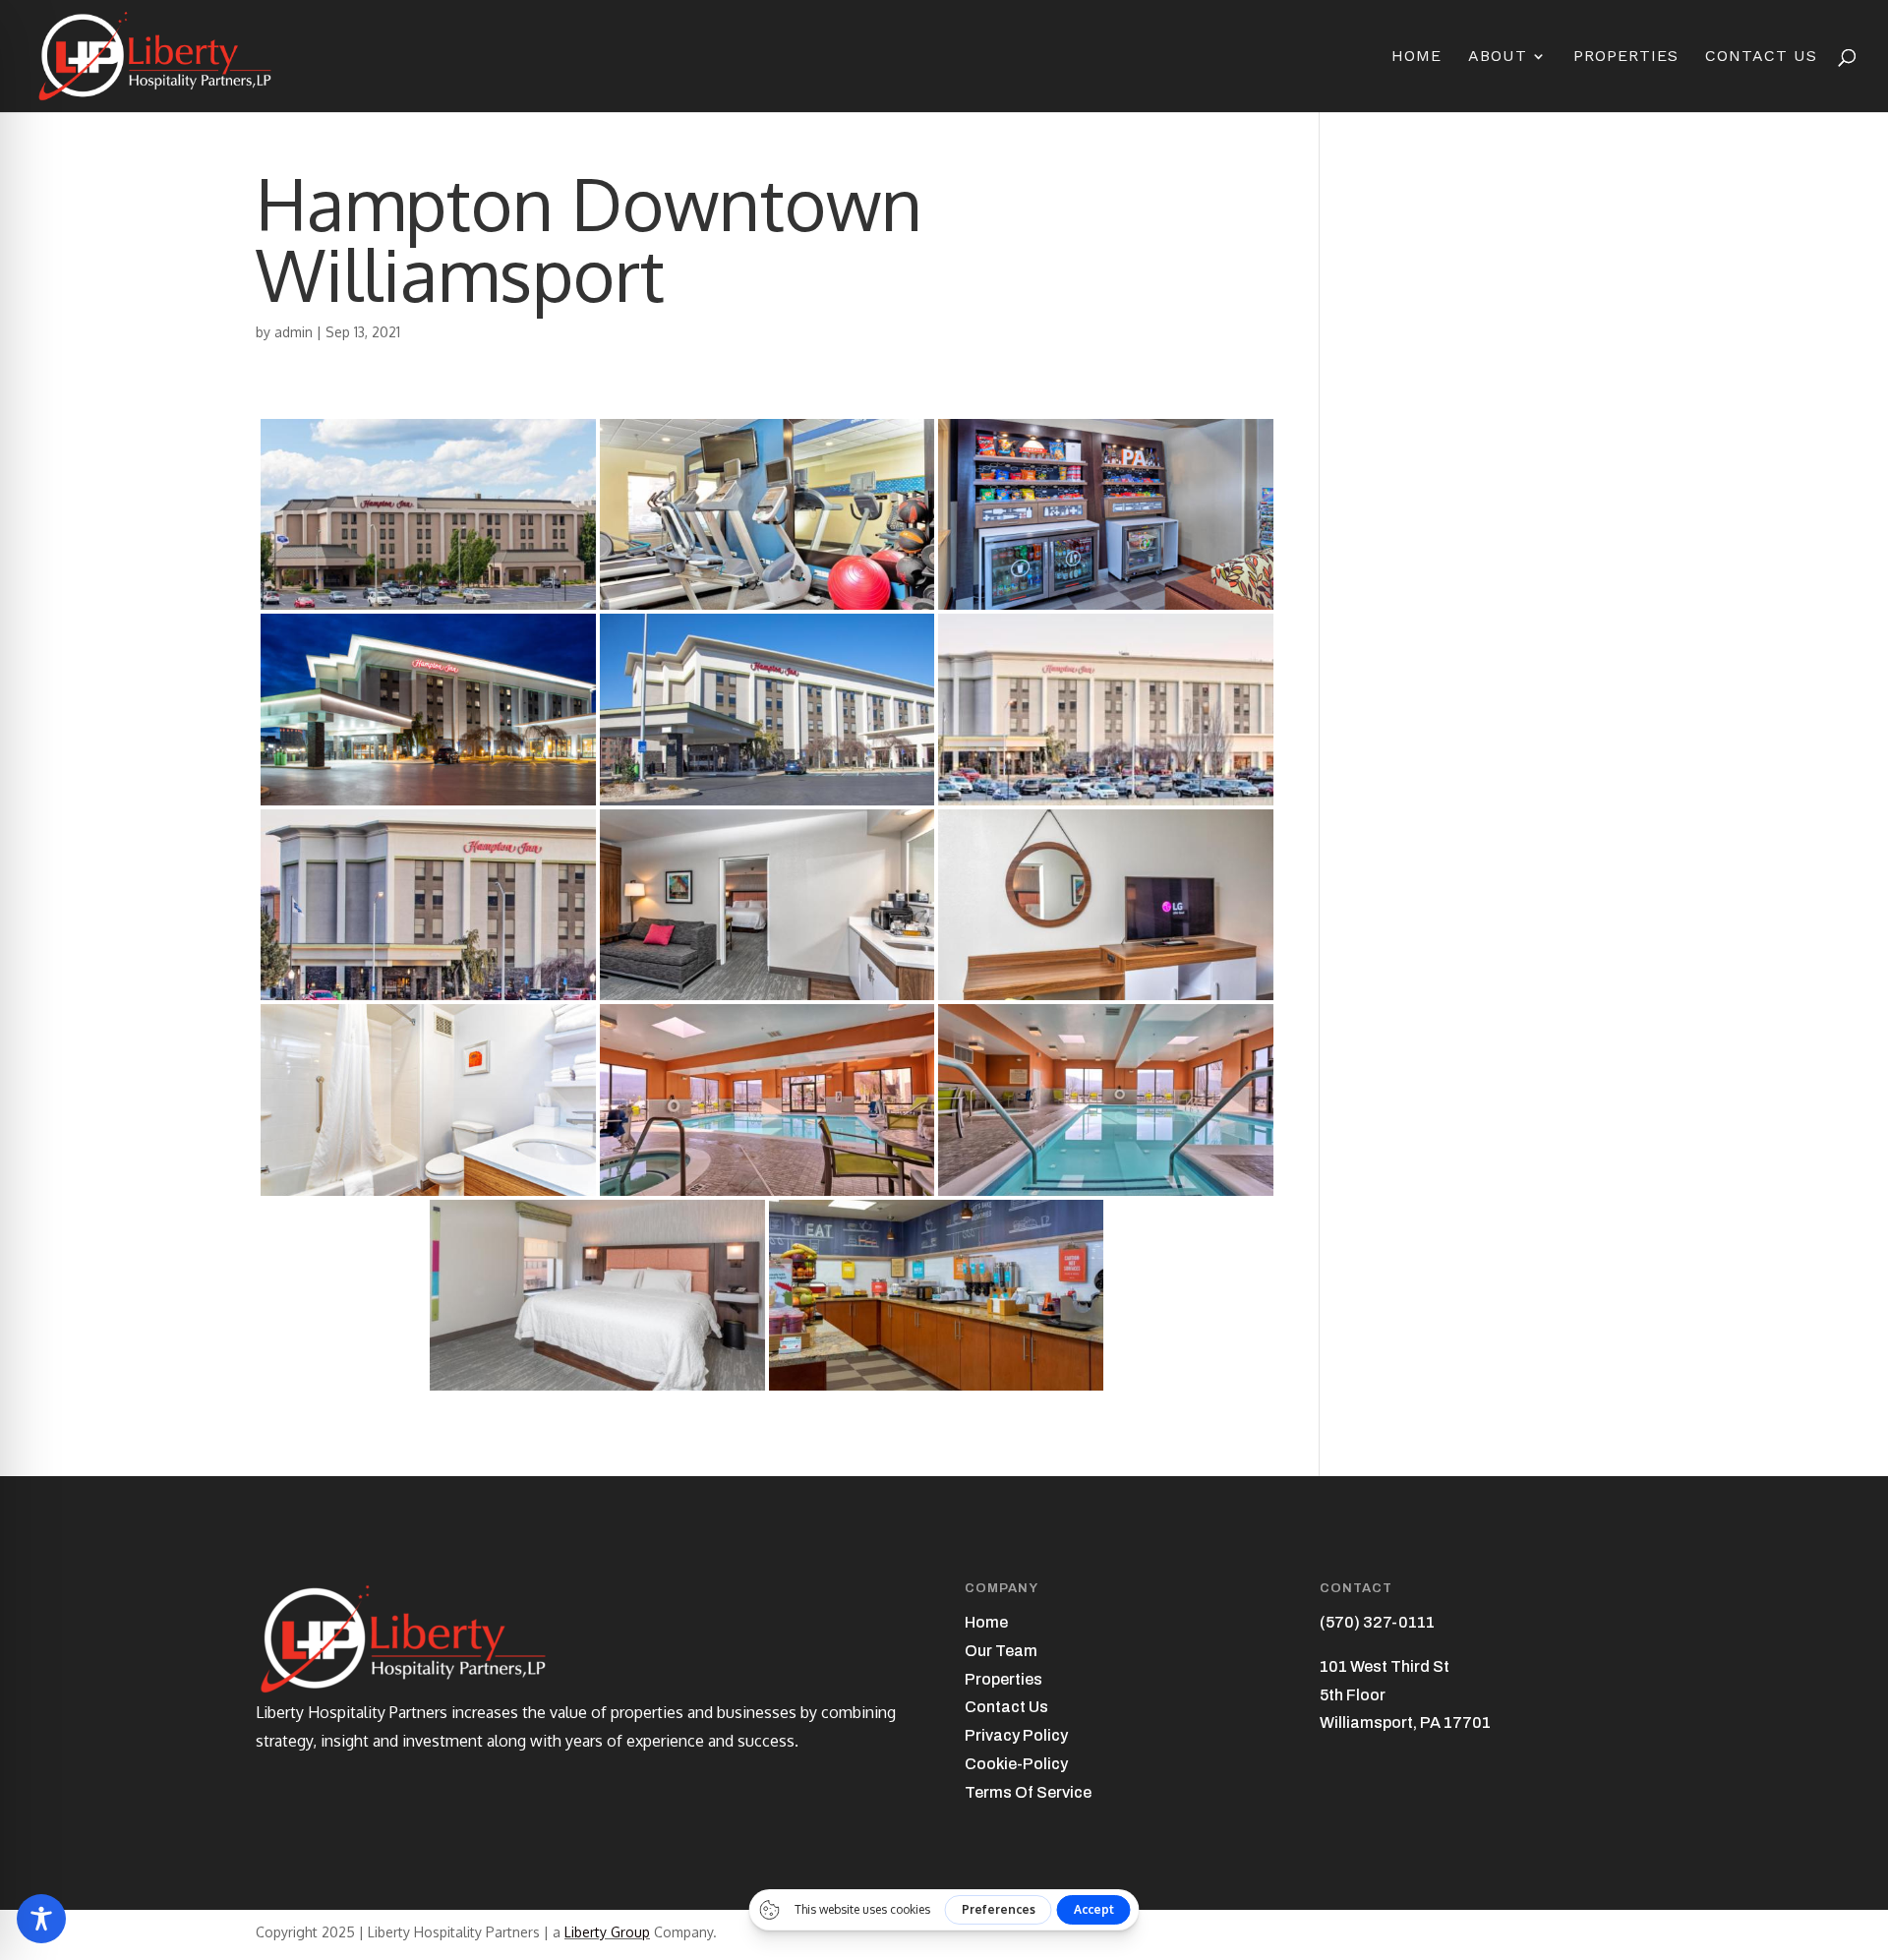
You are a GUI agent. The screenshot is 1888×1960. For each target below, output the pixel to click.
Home (1416, 57)
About (1498, 57)
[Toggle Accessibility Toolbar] (41, 1919)
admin (294, 332)
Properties (1626, 57)
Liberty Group (607, 1932)
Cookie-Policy (1016, 1764)
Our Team (1001, 1651)
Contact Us (1761, 57)
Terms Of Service (1028, 1792)
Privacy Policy (1016, 1735)
